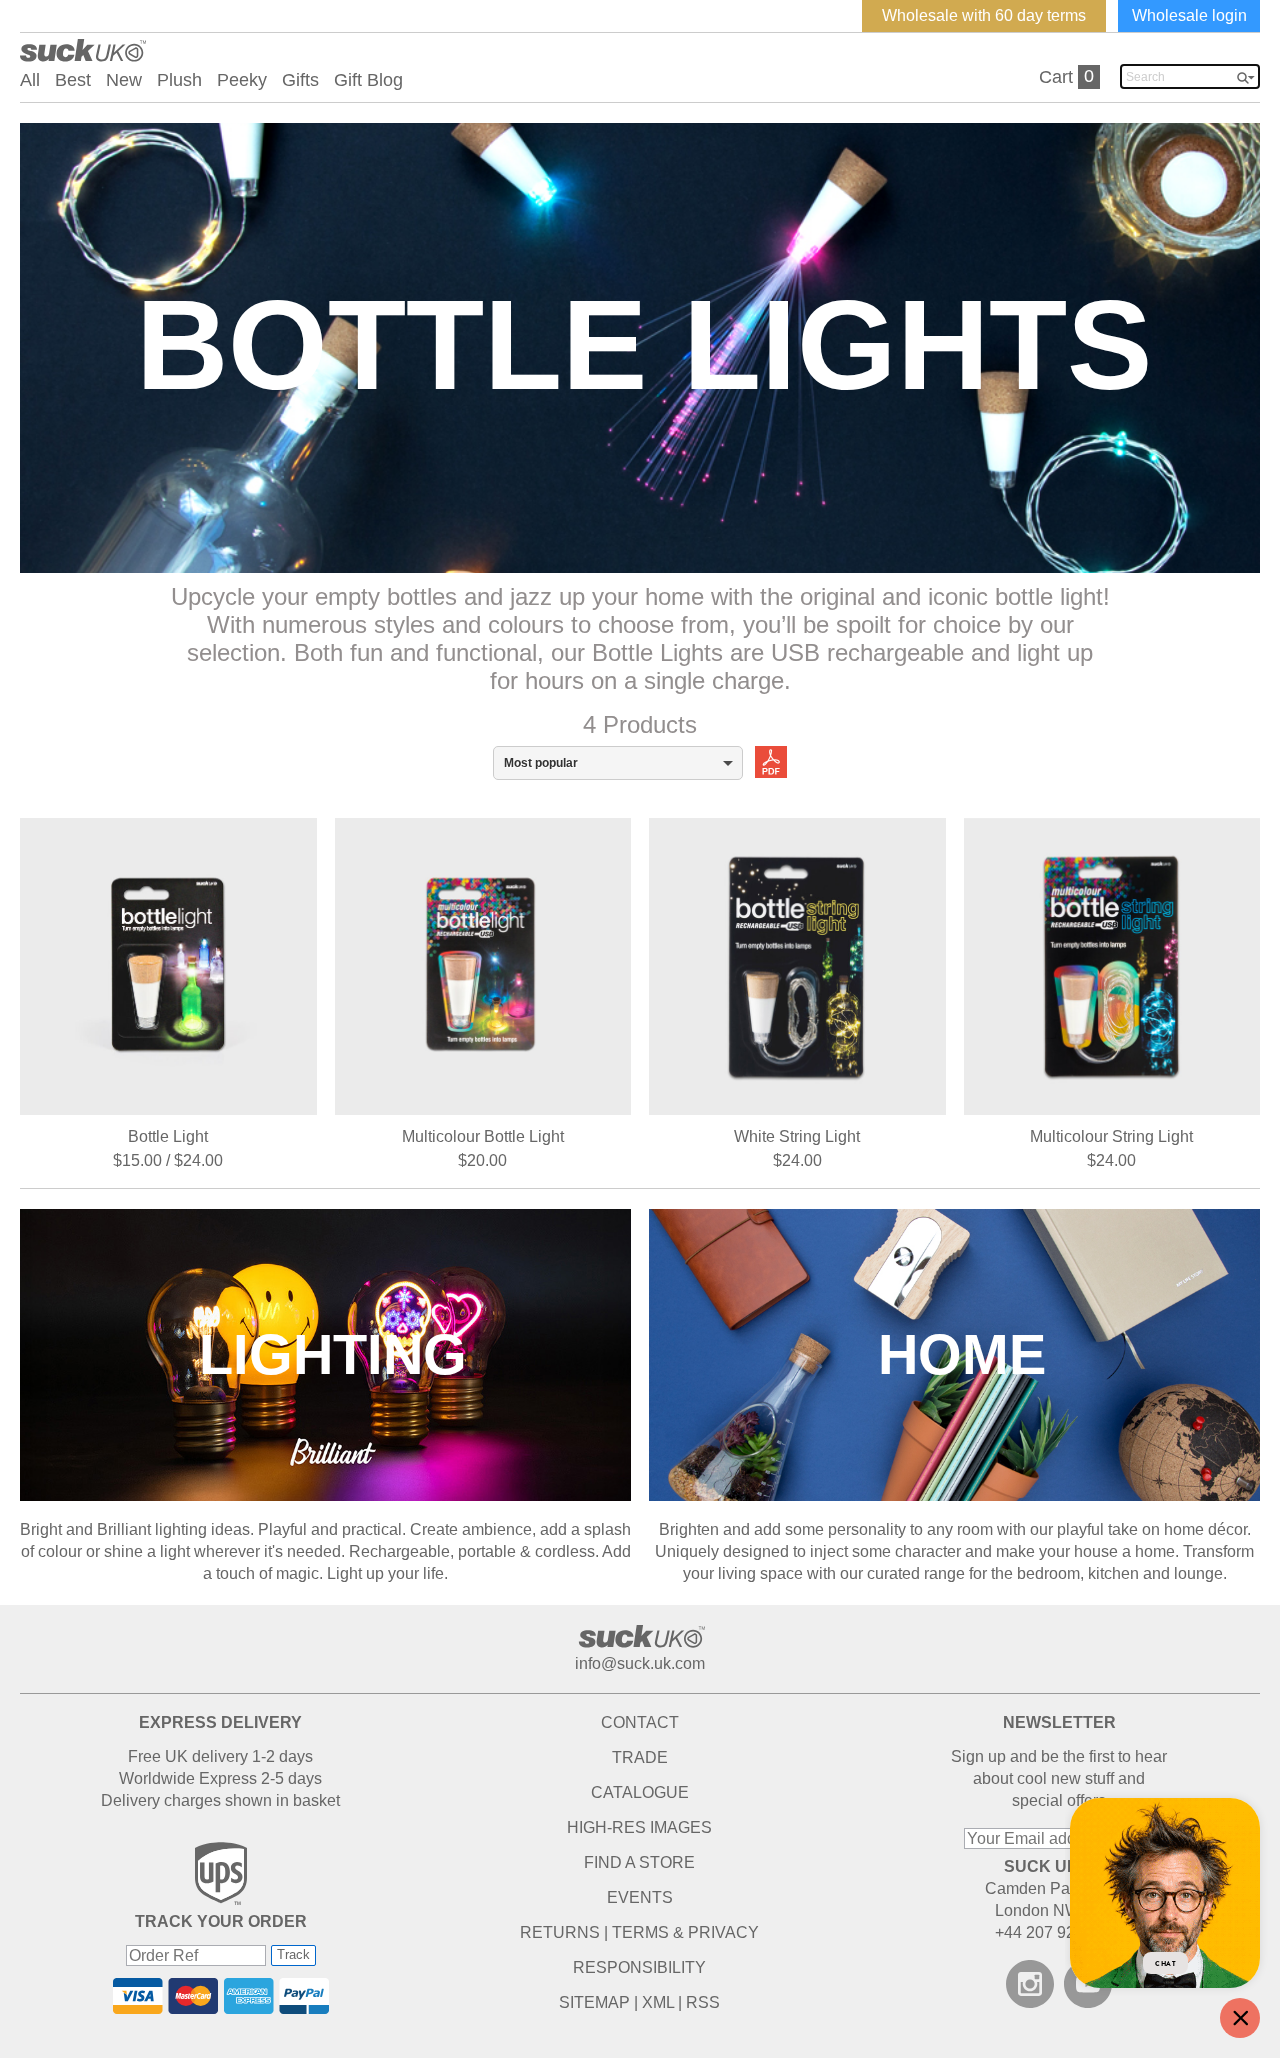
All (30, 80)
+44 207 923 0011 (1059, 1932)
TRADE (640, 1757)
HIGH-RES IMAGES (639, 1827)
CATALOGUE (640, 1792)
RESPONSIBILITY (639, 1967)
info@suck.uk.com (640, 1663)
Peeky (242, 80)
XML (658, 2002)
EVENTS (640, 1897)
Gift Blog (368, 80)
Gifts (300, 80)
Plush (179, 80)
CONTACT (640, 1722)
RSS (703, 2002)
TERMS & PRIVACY (685, 1932)
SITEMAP (594, 2002)
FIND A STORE (639, 1862)
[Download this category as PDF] (765, 761)
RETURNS (560, 1932)
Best (73, 80)
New (124, 80)
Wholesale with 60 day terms (984, 15)
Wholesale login (1189, 15)
